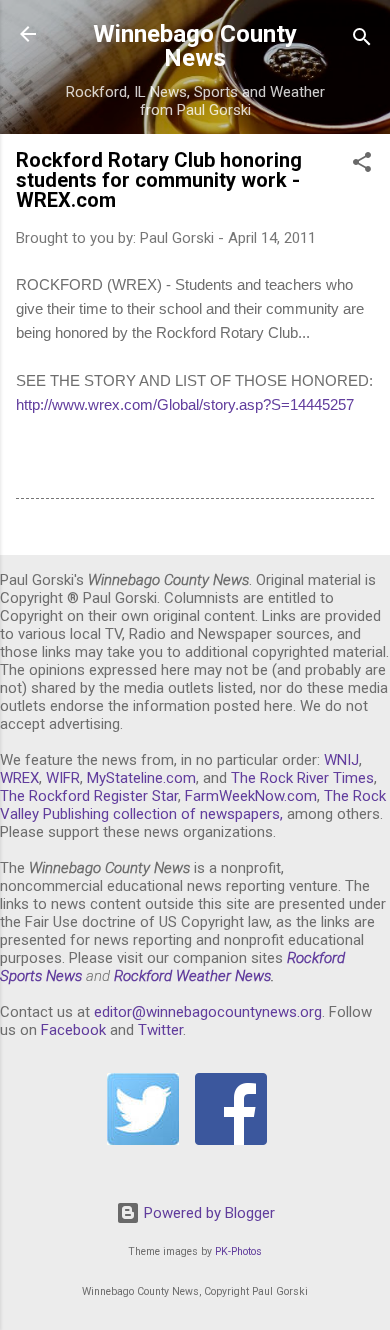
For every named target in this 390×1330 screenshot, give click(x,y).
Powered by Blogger (207, 1213)
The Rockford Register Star (89, 796)
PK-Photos (238, 1251)
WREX (19, 778)
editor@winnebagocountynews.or (204, 1012)
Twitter (160, 1030)
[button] (362, 165)
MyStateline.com (141, 778)
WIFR (63, 778)
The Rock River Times (302, 778)
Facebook (73, 1030)
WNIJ (341, 760)
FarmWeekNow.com (251, 796)
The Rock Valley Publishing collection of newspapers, (193, 805)
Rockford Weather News (192, 976)
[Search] (362, 40)
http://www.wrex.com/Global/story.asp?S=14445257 (185, 404)
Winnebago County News (195, 46)
